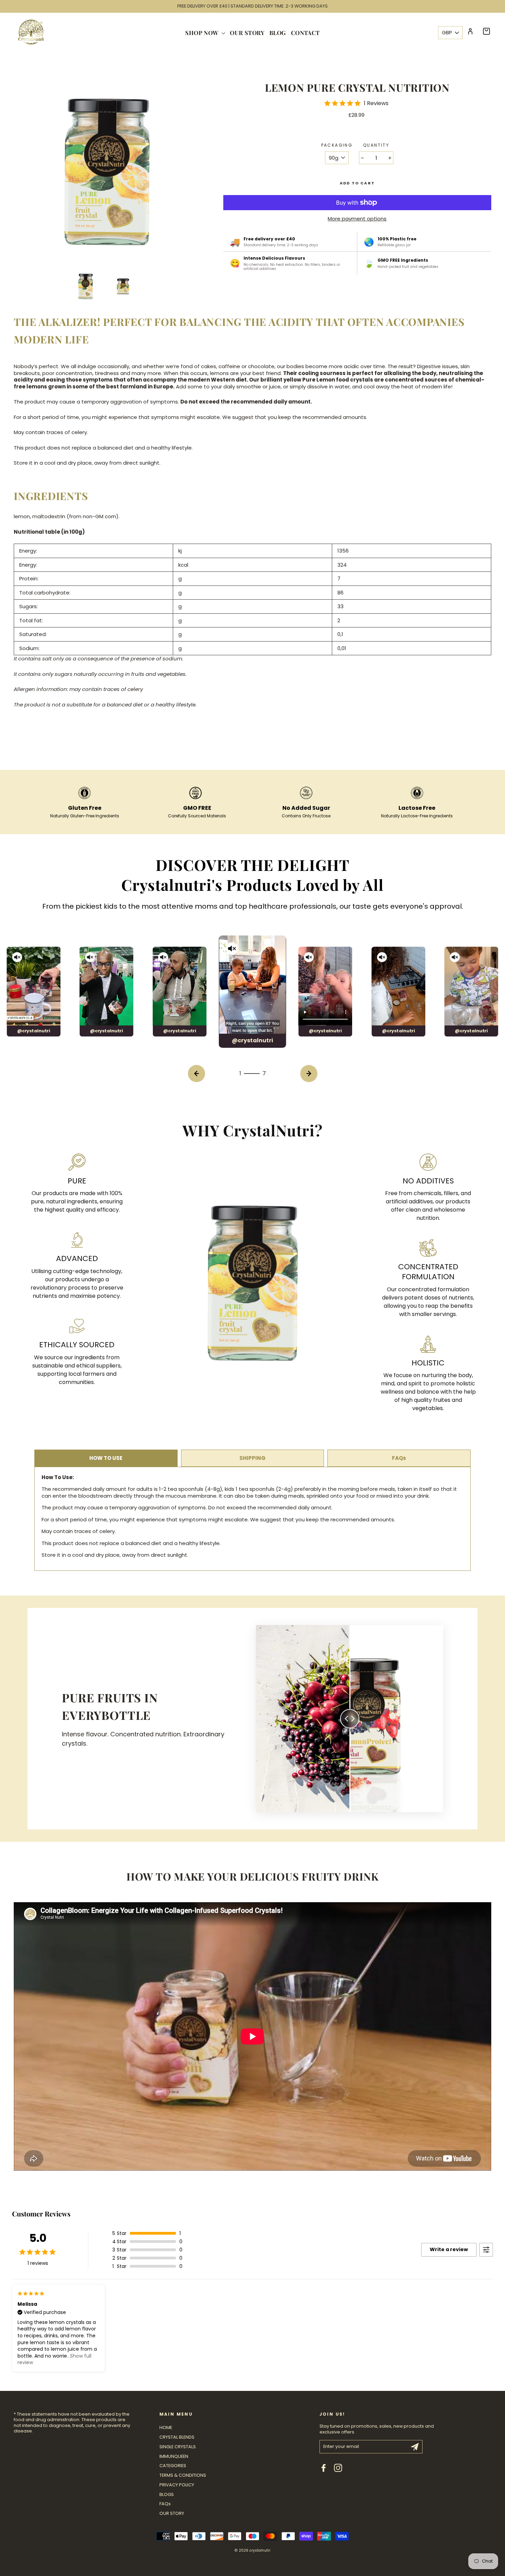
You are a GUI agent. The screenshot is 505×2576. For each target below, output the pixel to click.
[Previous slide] (197, 1074)
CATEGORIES (173, 2466)
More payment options (357, 219)
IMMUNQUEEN (174, 2456)
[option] (252, 6)
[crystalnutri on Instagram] (338, 2468)
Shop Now (203, 33)
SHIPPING (252, 1458)
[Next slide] (309, 1074)
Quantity (376, 145)
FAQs (399, 1458)
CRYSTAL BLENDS (177, 2437)
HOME (166, 2427)
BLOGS (167, 2494)
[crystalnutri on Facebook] (324, 2468)
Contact (305, 33)
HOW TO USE (106, 1458)
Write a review (449, 2249)
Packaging (337, 145)
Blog (278, 33)
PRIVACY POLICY (177, 2485)
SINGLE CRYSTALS (178, 2447)
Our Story (247, 33)
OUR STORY (172, 2513)
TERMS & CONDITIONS (183, 2475)
